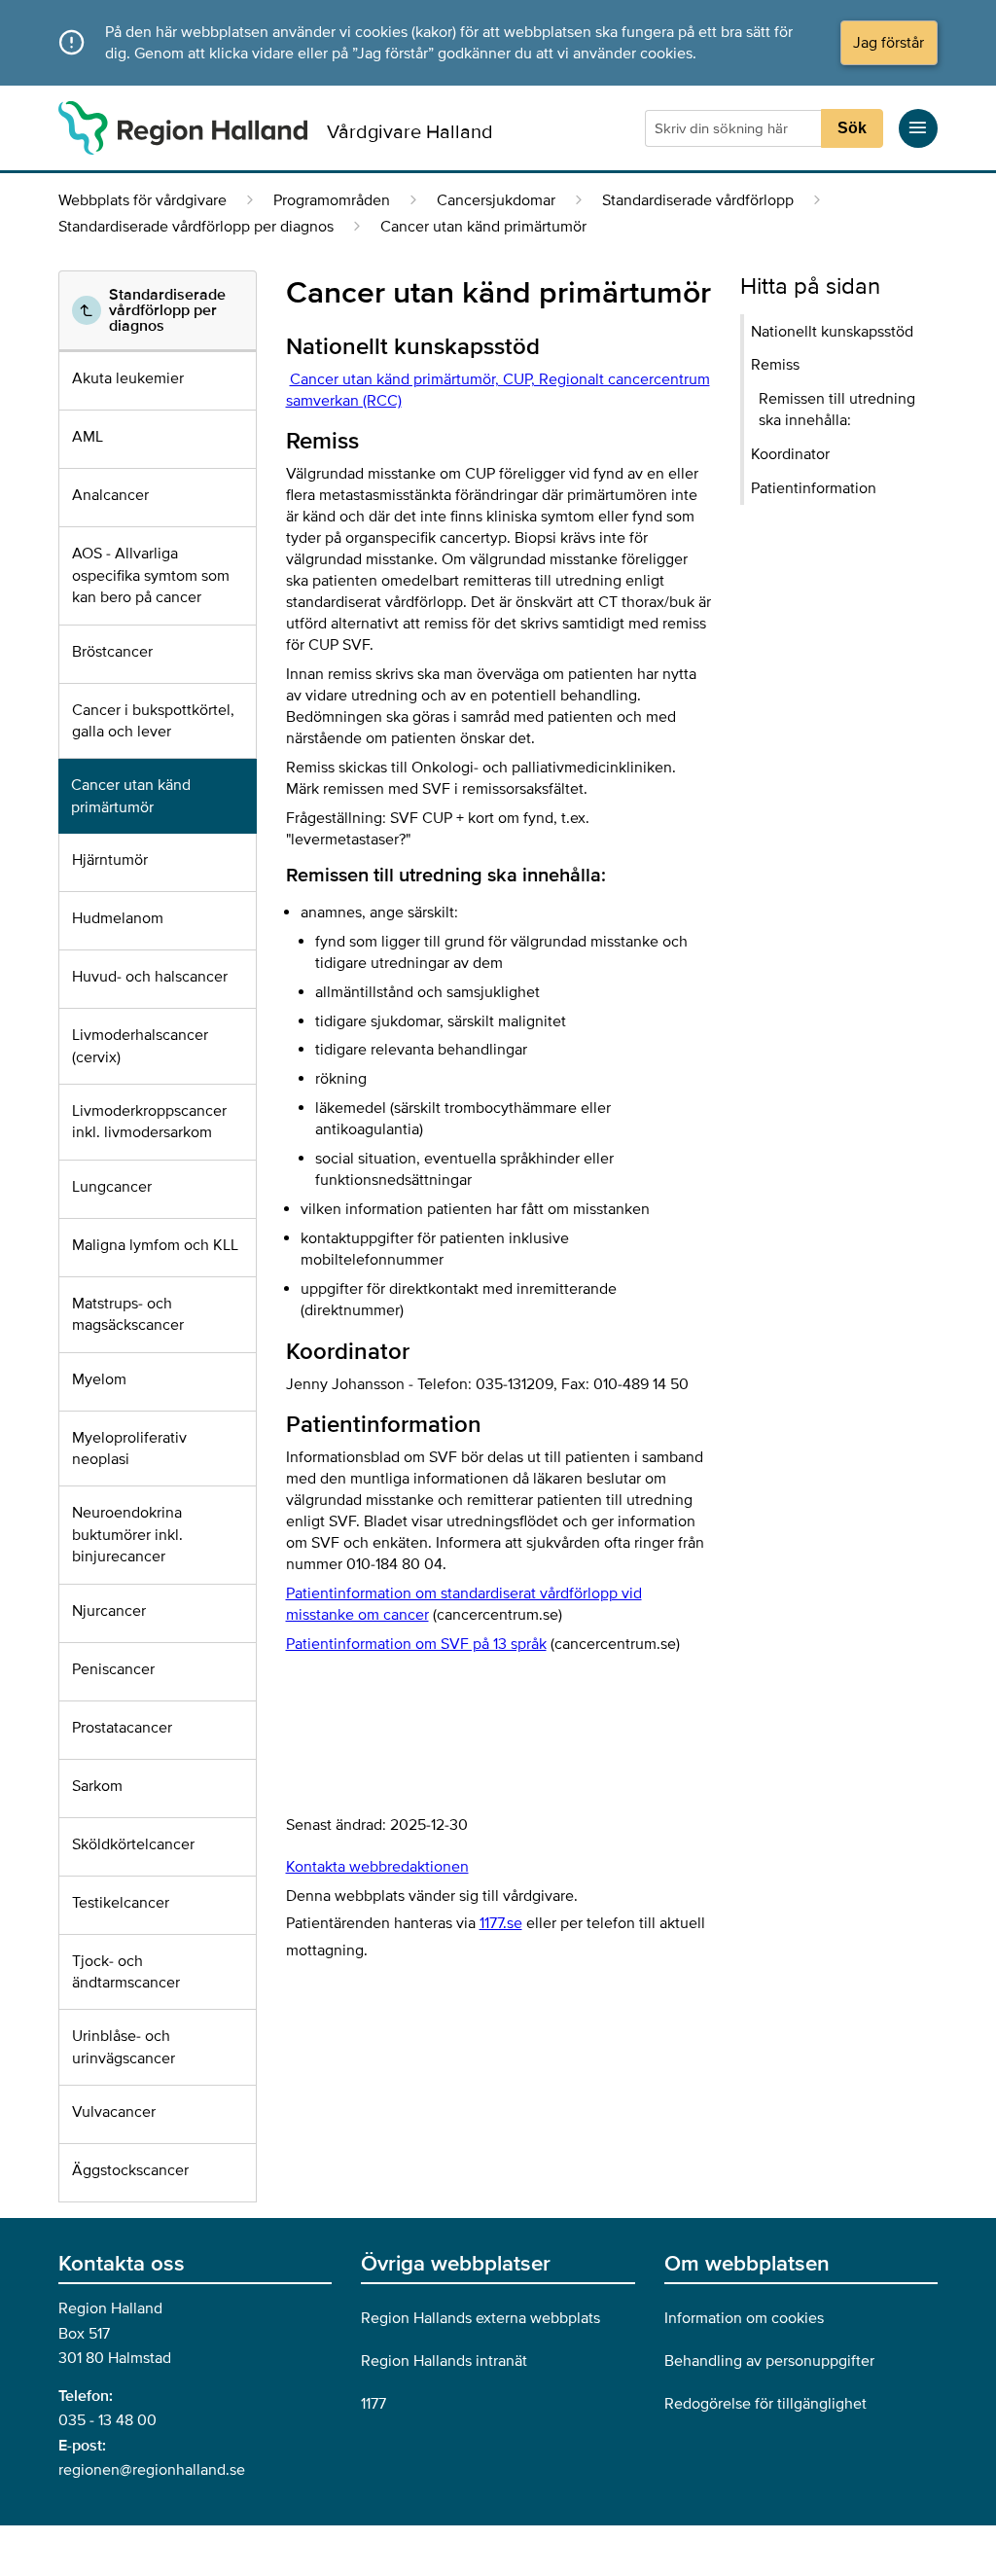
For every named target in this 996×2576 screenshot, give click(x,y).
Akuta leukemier (128, 378)
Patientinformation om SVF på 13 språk (416, 1644)
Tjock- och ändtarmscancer (126, 1972)
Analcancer (110, 495)
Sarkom (97, 1786)
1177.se (501, 1923)
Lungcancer (112, 1187)
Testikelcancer (121, 1903)
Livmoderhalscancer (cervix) (140, 1046)
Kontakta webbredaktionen (377, 1867)
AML (88, 437)
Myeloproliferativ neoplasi (129, 1449)
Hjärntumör (110, 860)
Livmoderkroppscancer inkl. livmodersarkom (149, 1122)
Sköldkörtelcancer (133, 1844)
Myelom (99, 1379)
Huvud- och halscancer (150, 977)
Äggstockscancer (130, 2170)
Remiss (775, 365)
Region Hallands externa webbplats (480, 2318)
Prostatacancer (122, 1728)
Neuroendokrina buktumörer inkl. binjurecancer (127, 1535)
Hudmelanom (118, 918)
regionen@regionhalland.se (152, 2470)
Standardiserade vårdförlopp (698, 200)
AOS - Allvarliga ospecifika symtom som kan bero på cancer (151, 575)
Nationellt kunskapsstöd (832, 332)
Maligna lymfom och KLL (155, 1245)
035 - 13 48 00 (107, 2420)
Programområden (332, 200)
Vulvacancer (114, 2112)
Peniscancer (113, 1669)
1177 (373, 2404)
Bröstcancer (112, 652)
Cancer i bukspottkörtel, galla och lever (153, 721)
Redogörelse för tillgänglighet (765, 2404)
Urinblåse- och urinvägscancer (124, 2047)
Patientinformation (814, 488)
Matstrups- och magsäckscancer (128, 1314)
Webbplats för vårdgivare (142, 200)
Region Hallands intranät (444, 2361)
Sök (852, 128)
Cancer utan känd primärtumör (131, 796)
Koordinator (790, 454)
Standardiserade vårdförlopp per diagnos (196, 227)
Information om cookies (744, 2318)
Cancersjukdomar (496, 200)
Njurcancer (109, 1611)
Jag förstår (889, 43)
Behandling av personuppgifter (769, 2361)
